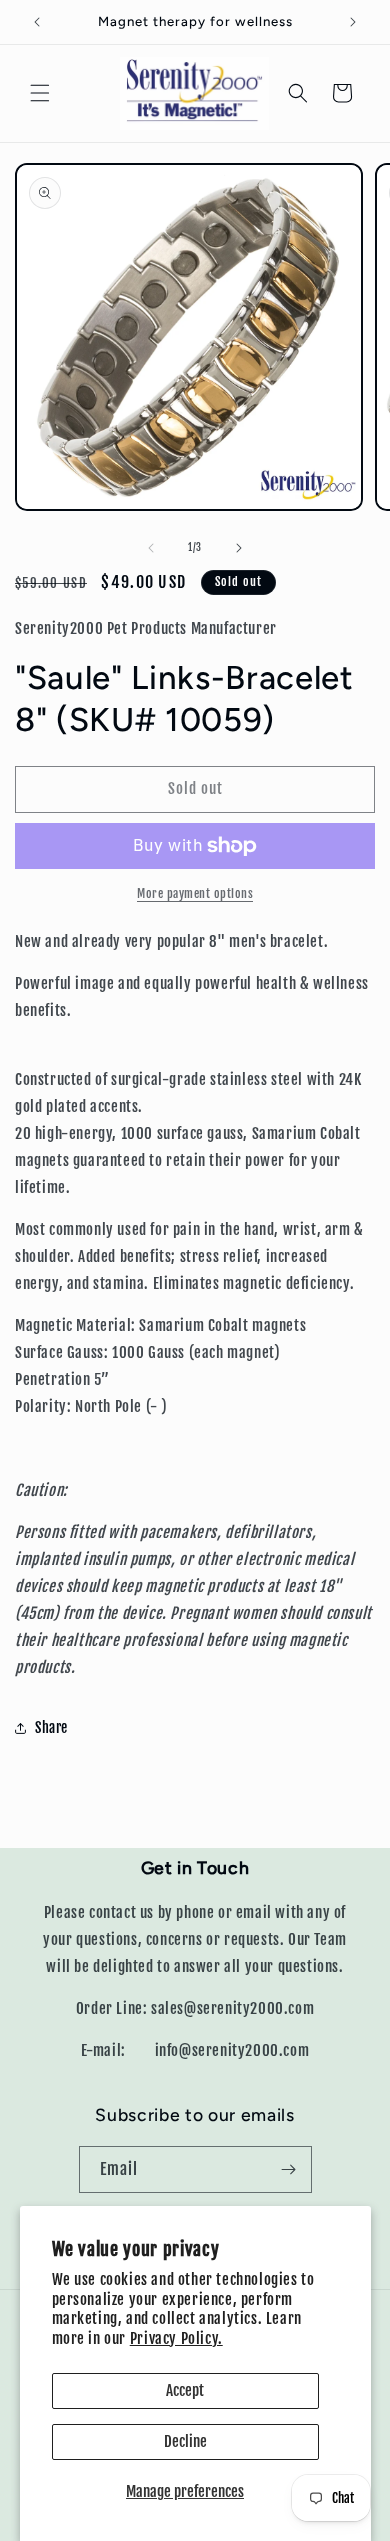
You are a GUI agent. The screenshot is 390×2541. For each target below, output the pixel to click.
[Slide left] (151, 548)
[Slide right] (239, 548)
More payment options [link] (195, 893)
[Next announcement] (353, 22)
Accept (185, 2390)
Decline (185, 2441)
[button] (40, 93)
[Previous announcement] (37, 22)
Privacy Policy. (176, 2338)
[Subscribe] (289, 2169)
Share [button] (51, 1727)
